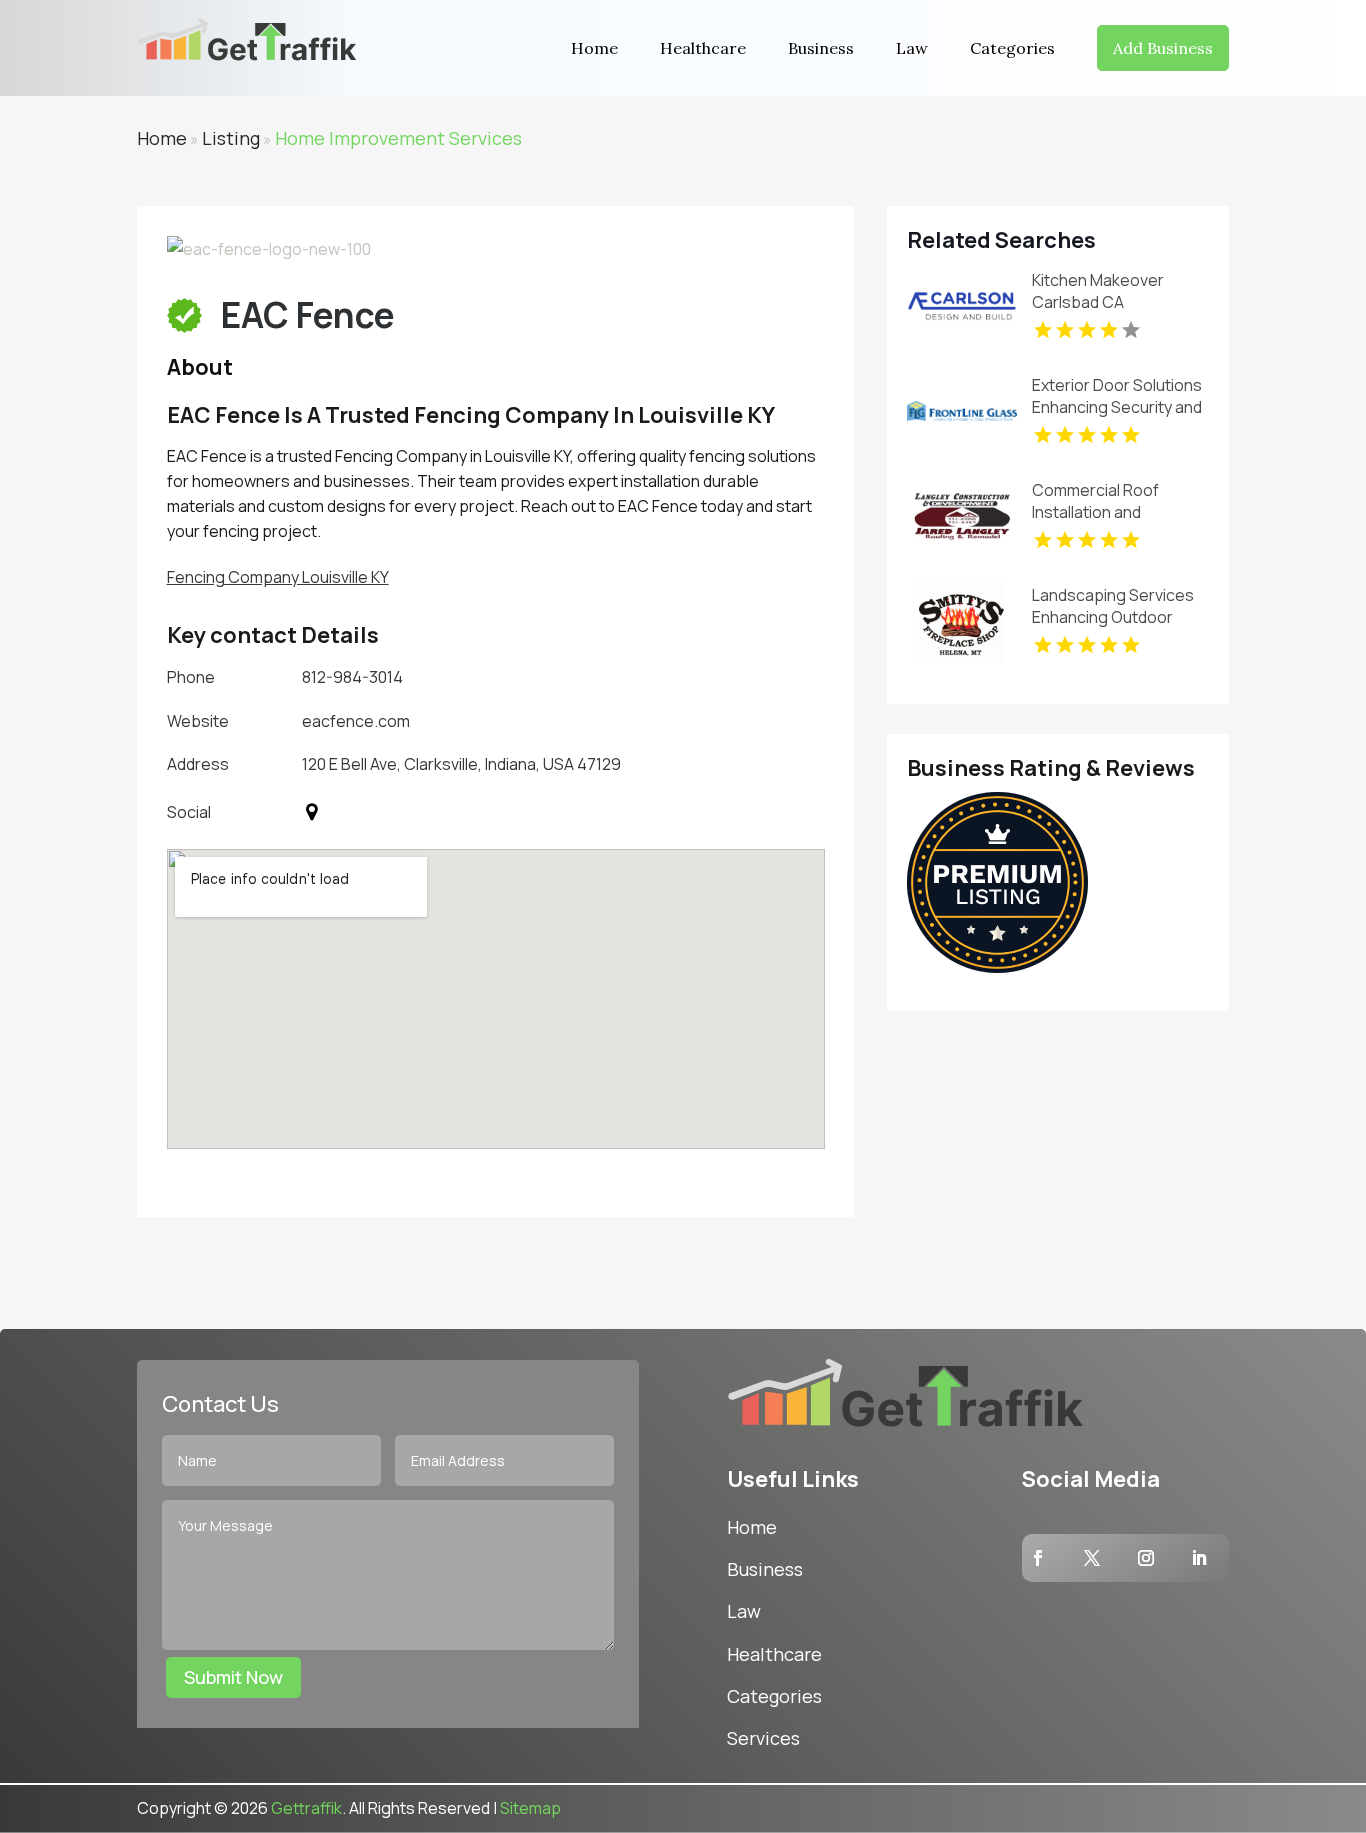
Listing (231, 138)
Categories (1012, 48)
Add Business (1163, 48)
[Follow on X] (1092, 1558)
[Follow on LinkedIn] (1199, 1558)
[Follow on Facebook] (1038, 1558)
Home (594, 48)
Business (821, 48)
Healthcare (703, 48)
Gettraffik (306, 1808)
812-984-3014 (352, 677)
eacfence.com (356, 721)
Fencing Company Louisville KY (278, 577)
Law (912, 48)
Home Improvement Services (398, 138)
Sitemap (530, 1808)
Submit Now (233, 1677)
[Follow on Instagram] (1146, 1558)
